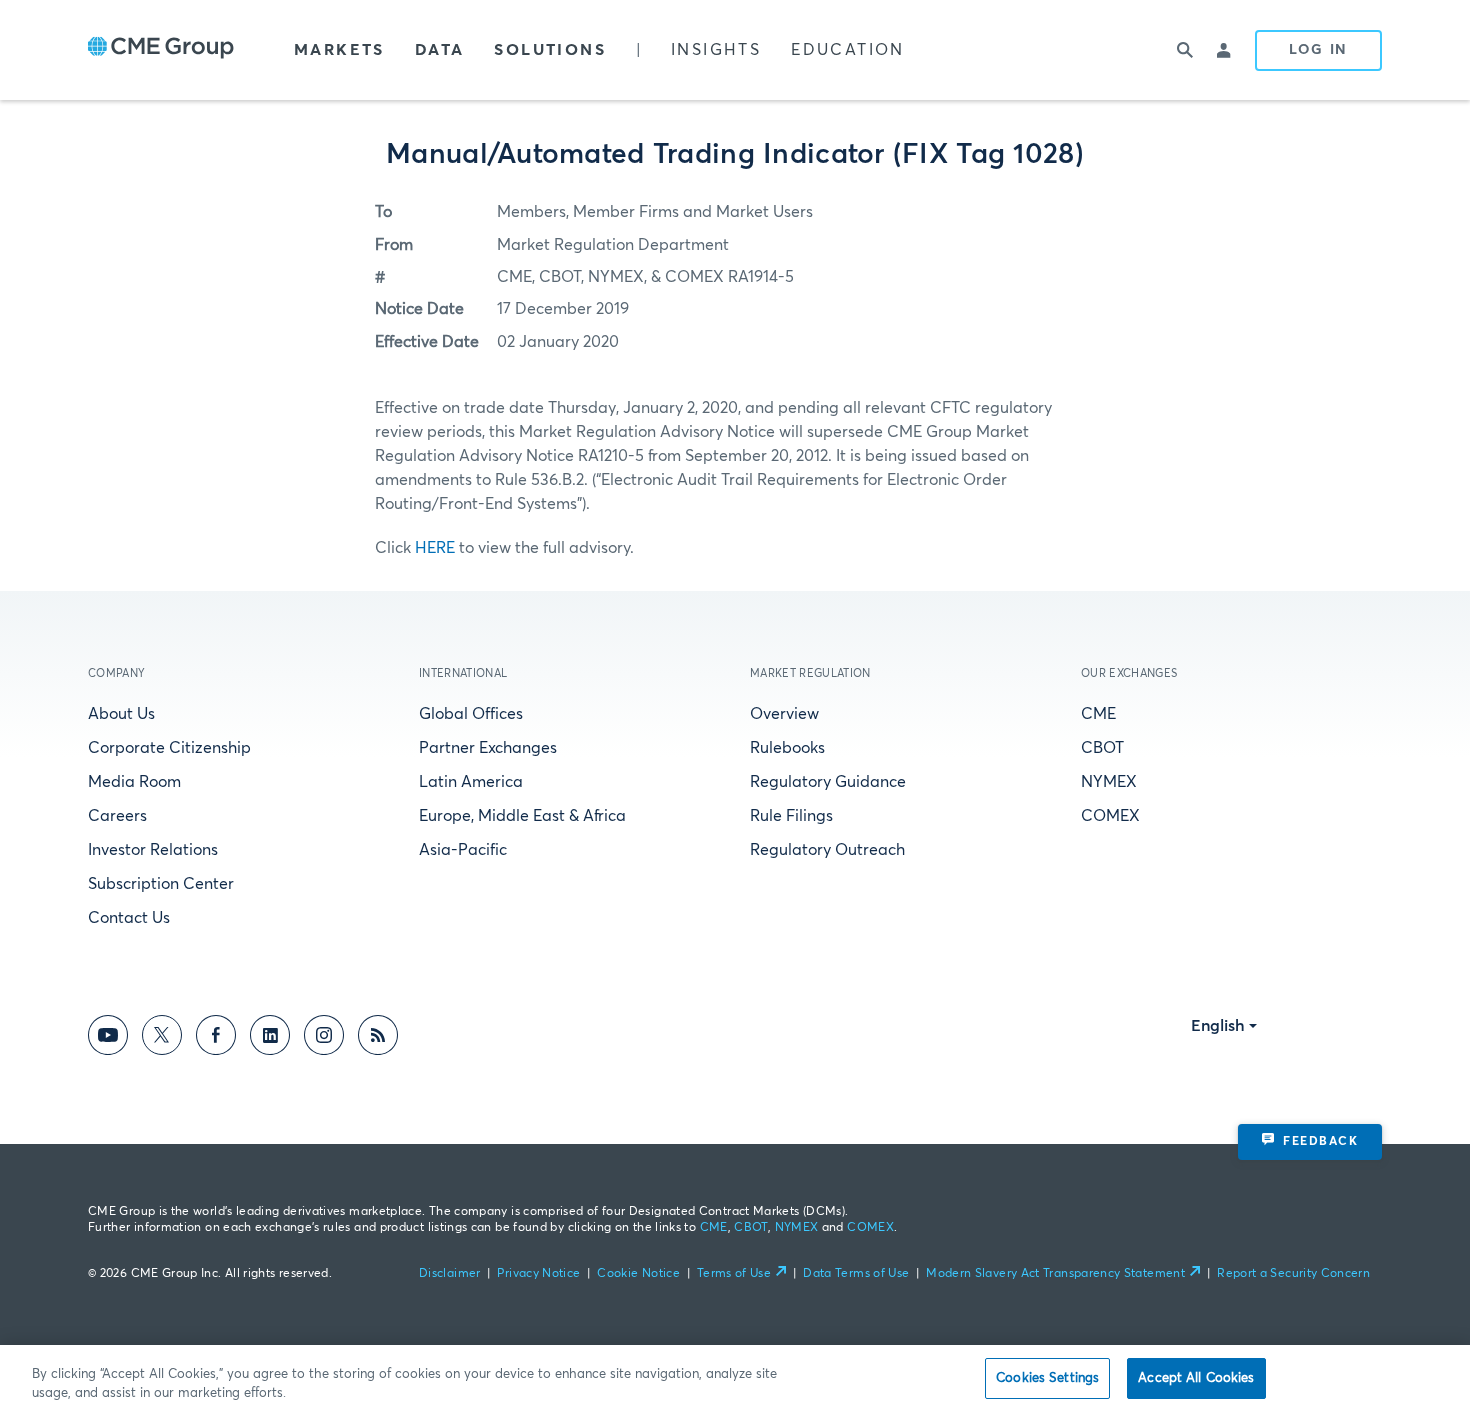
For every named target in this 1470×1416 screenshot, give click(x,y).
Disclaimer (450, 1274)
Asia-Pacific (463, 850)
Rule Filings (791, 816)
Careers (117, 816)
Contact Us (129, 918)
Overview (784, 714)
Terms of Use (734, 1274)
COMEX (1110, 816)
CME (1098, 714)
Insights (716, 50)
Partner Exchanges (488, 748)
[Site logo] (161, 50)
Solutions (550, 50)
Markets (339, 50)
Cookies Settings (1047, 1378)
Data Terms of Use (856, 1274)
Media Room (134, 782)
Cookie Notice (638, 1274)
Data (440, 50)
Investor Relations (153, 850)
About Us (121, 714)
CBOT (1102, 748)
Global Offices (471, 714)
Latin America (471, 782)
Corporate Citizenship (169, 748)
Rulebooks (787, 748)
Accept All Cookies (1196, 1378)
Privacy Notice (538, 1274)
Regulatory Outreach (827, 850)
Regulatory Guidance (828, 782)
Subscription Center (161, 884)
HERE (435, 548)
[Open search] (1185, 50)
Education (848, 50)
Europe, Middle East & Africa (522, 816)
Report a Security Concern (1293, 1274)
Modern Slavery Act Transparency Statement (1055, 1274)
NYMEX (1109, 782)
